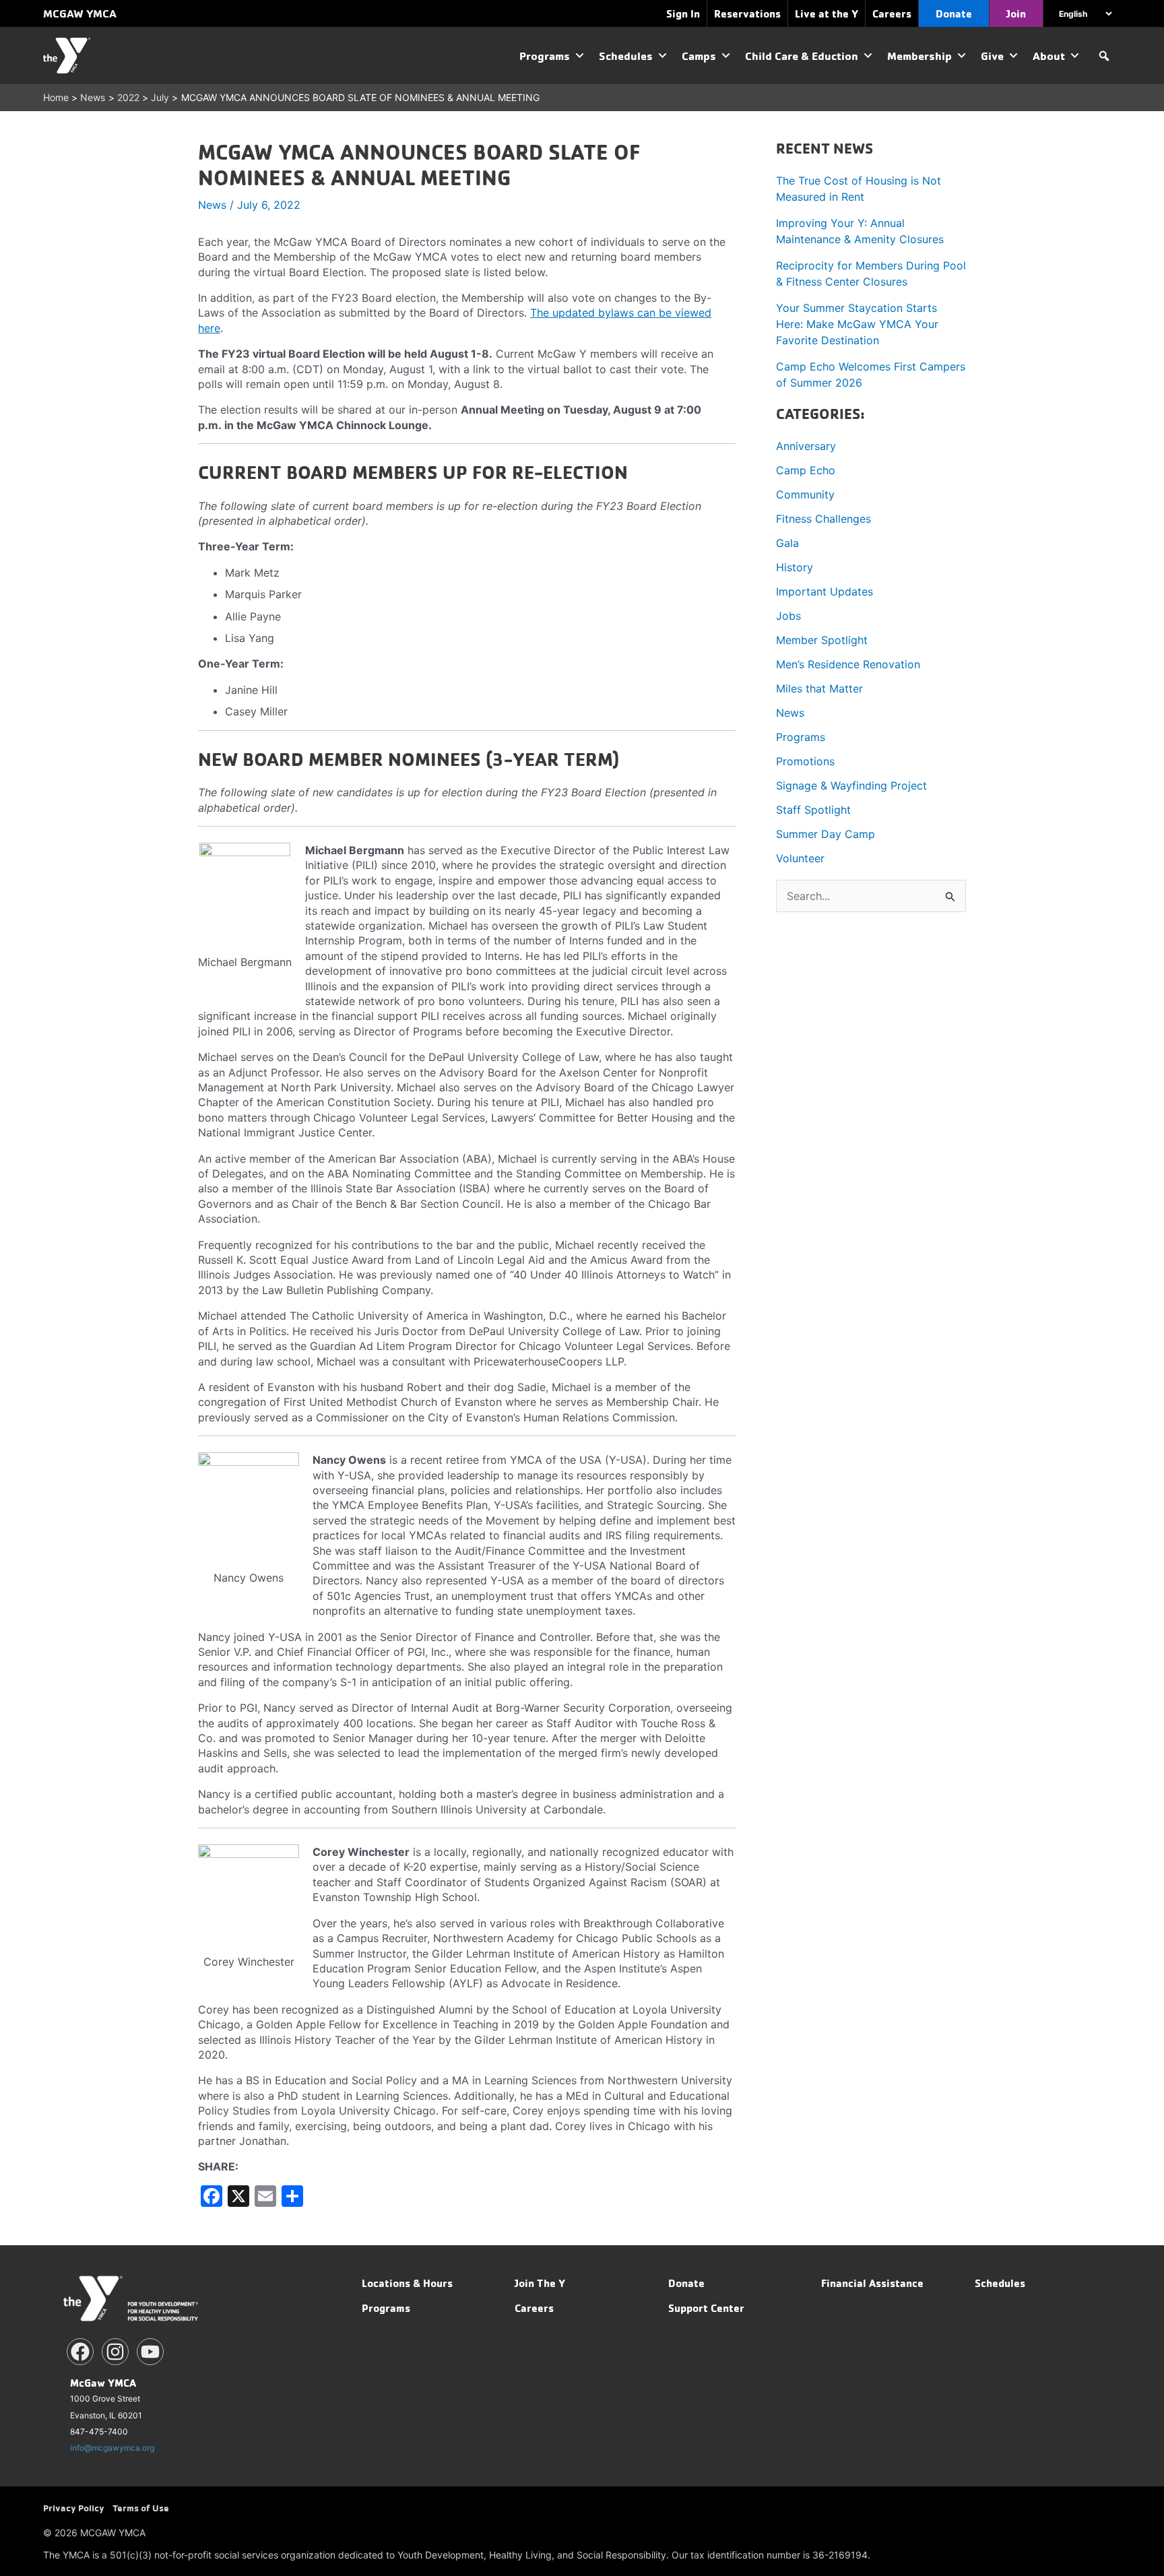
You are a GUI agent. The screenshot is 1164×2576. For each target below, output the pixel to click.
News (212, 205)
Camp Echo (806, 470)
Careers (534, 2308)
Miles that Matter (819, 688)
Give (992, 56)
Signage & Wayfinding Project (851, 785)
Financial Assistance (872, 2283)
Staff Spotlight (813, 810)
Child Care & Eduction (802, 56)
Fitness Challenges (823, 519)
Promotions (805, 761)
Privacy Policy (74, 2508)
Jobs (788, 616)
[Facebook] (80, 2352)
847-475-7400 (99, 2432)
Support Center (706, 2308)
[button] (1104, 56)
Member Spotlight (822, 640)
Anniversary (806, 446)
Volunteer (800, 858)
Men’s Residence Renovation (848, 664)
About (1049, 56)
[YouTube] (150, 2352)
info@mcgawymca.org (112, 2448)
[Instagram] (115, 2352)
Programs (545, 56)
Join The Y (540, 2283)
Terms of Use (141, 2508)
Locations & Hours (407, 2283)
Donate (686, 2283)
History (795, 567)
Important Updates (825, 591)
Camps (699, 56)
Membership (919, 56)
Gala (787, 543)
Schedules (626, 56)
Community (805, 494)
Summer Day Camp (826, 834)
